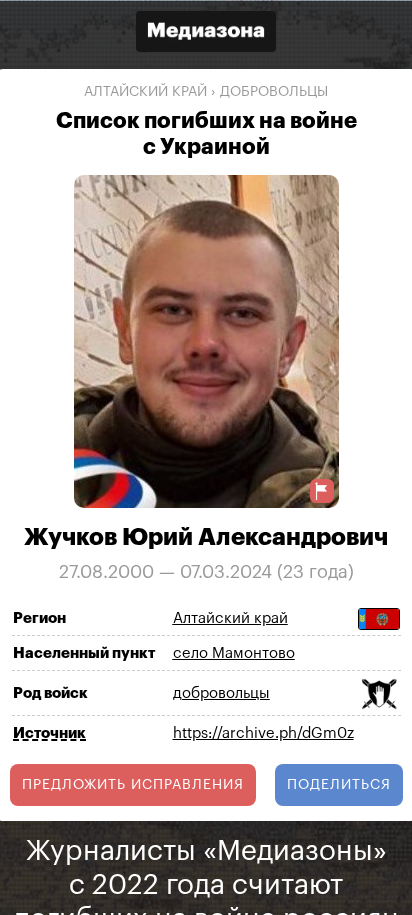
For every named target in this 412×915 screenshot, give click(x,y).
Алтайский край (145, 92)
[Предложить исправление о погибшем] (322, 490)
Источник (49, 732)
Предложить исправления (133, 784)
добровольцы (274, 92)
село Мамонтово (234, 653)
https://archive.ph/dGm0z (263, 733)
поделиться (339, 784)
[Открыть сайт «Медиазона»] (206, 33)
